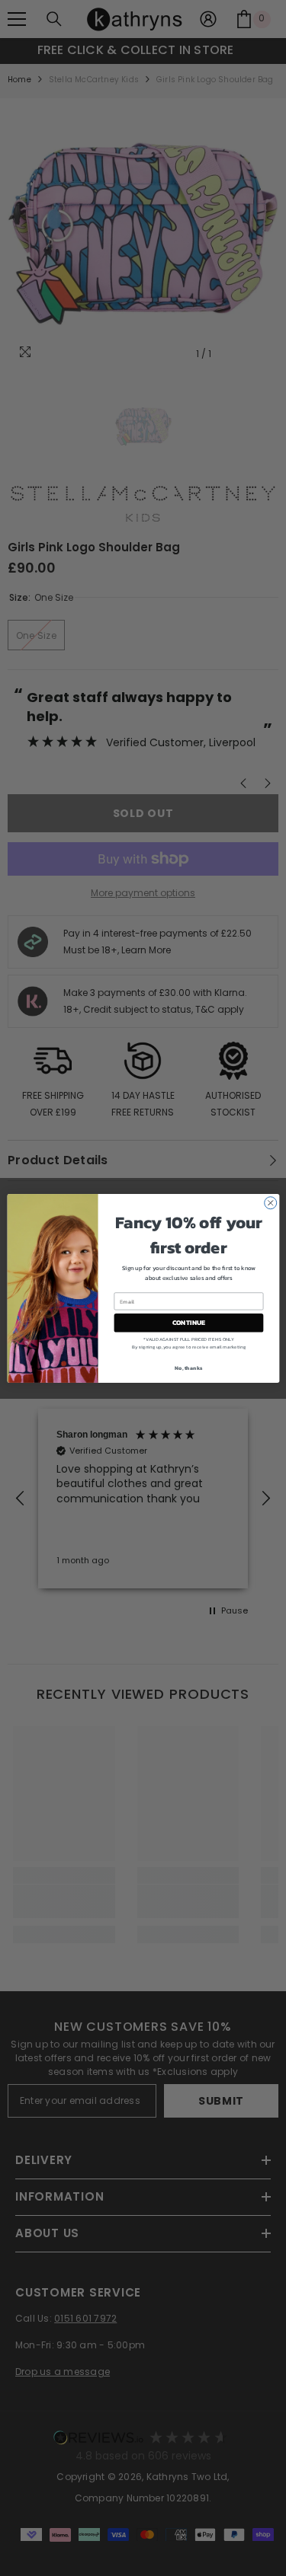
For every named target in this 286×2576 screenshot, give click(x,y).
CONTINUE (188, 1323)
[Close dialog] (270, 1202)
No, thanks (188, 1367)
